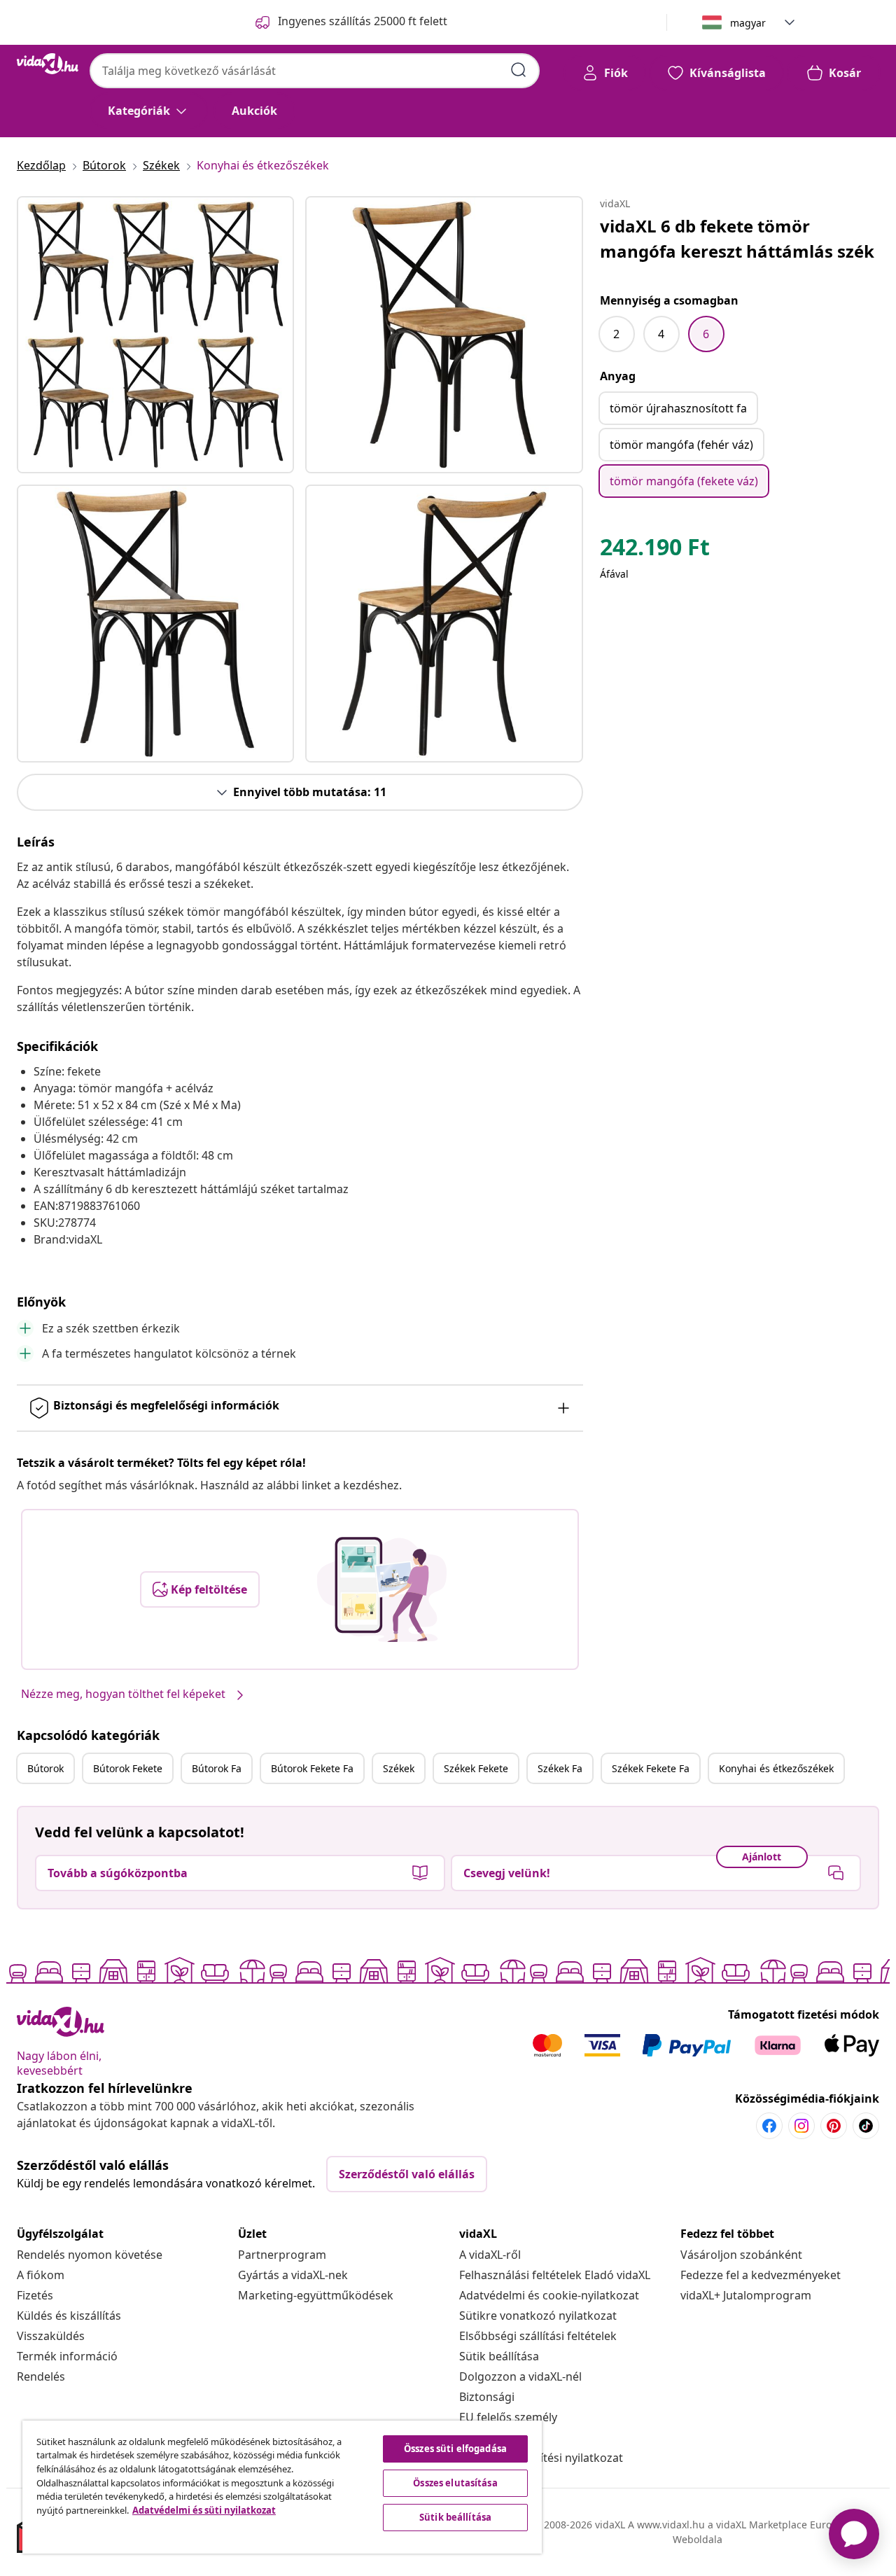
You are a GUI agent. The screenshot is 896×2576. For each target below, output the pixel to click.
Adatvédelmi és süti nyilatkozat (204, 2510)
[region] (282, 2487)
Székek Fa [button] (560, 1768)
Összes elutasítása (455, 2483)
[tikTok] (866, 2126)
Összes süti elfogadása (455, 2449)
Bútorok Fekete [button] (128, 1768)
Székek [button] (399, 1768)
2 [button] (616, 334)
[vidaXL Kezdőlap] (48, 64)
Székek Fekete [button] (476, 1768)
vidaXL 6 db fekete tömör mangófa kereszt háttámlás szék (737, 238)
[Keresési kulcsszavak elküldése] (519, 70)
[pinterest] (834, 2126)
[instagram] (801, 2126)
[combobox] (315, 71)
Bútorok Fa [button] (217, 1768)
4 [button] (661, 334)
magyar (748, 23)
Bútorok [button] (45, 1768)
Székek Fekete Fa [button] (651, 1768)
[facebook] (769, 2126)
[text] (655, 550)
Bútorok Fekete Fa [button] (312, 1768)
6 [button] (706, 334)
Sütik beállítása (499, 2356)
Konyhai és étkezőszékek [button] (776, 1768)
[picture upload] (382, 1589)
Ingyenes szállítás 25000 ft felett (363, 21)
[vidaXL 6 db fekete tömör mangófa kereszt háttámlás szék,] (155, 335)
